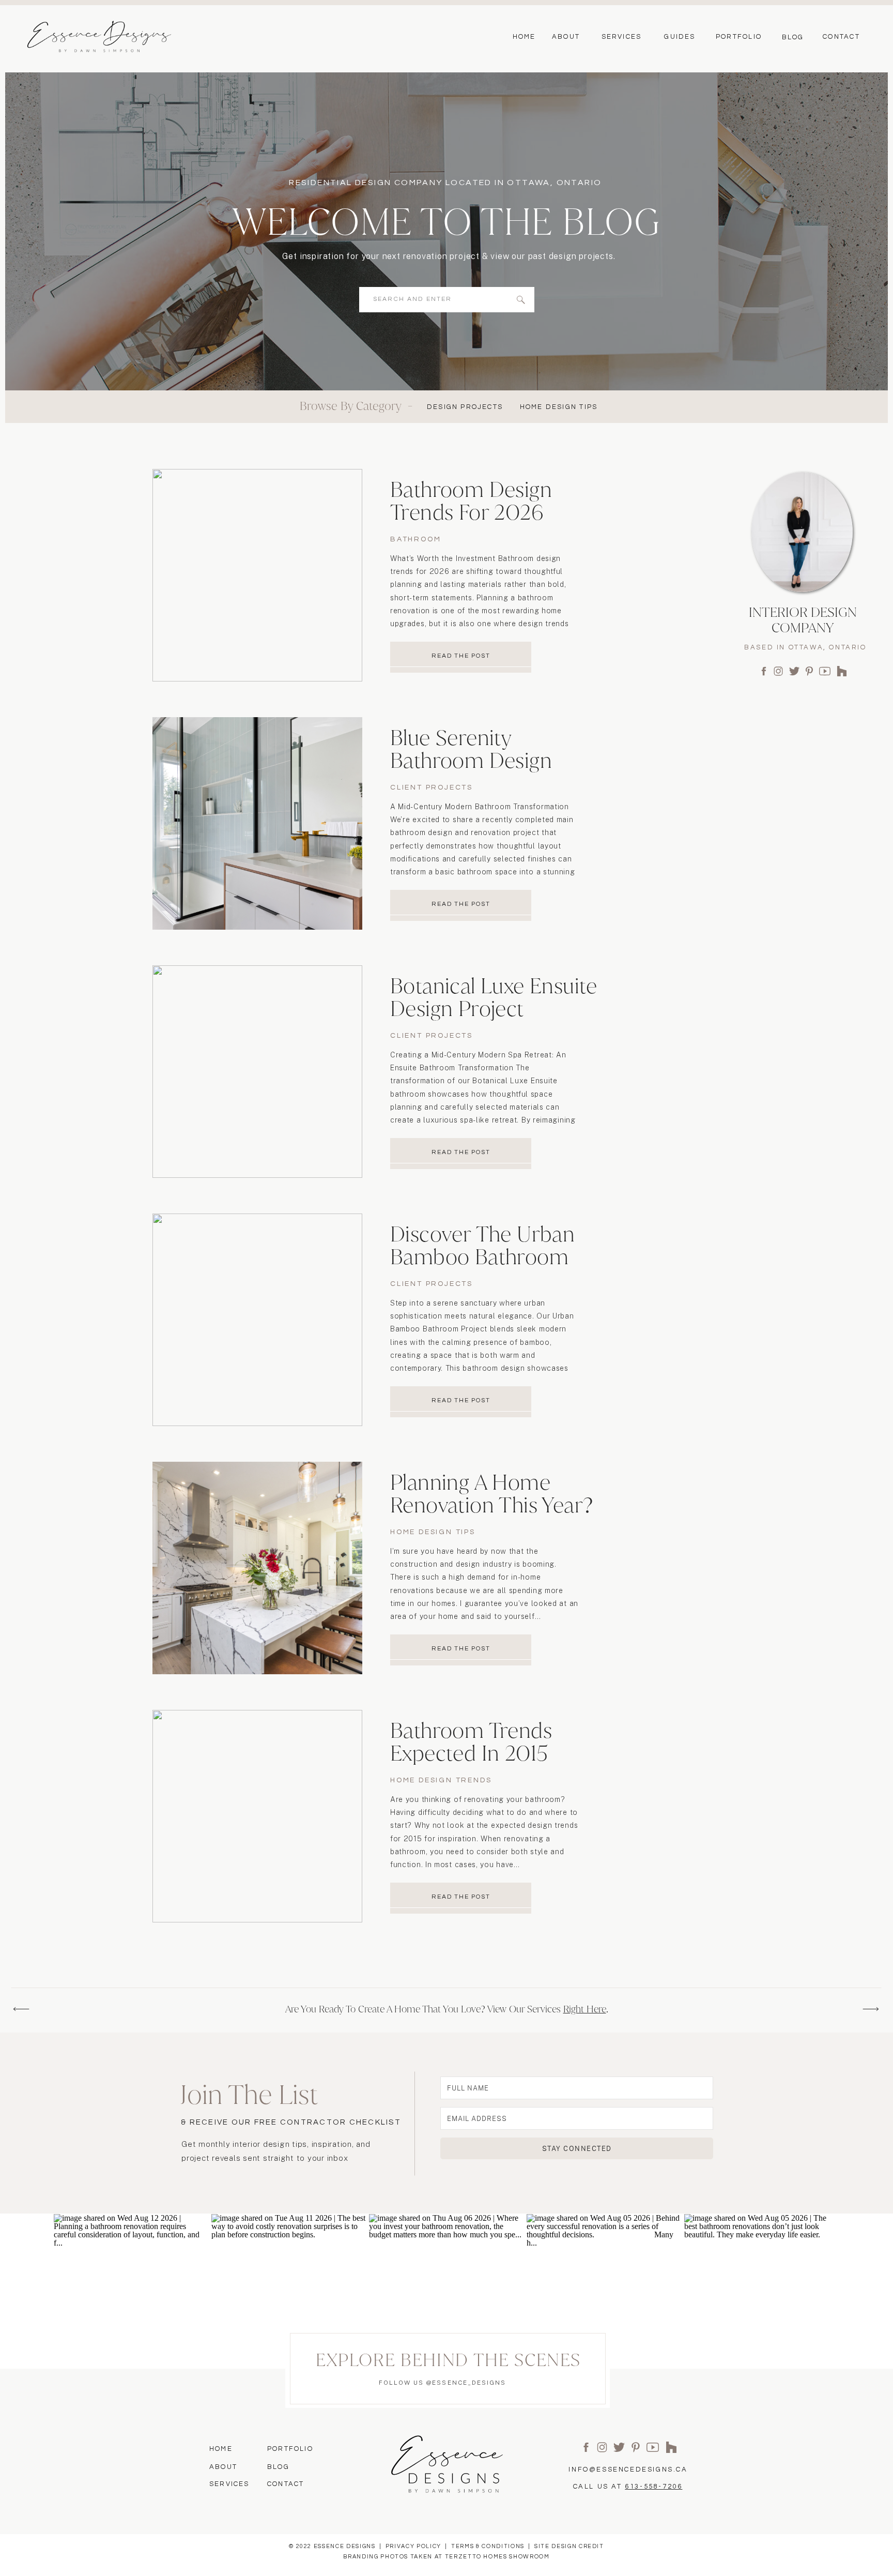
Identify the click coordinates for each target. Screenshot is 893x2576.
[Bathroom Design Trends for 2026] (257, 575)
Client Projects (432, 787)
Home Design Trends (441, 1780)
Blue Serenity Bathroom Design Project (471, 760)
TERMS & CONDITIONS (488, 2546)
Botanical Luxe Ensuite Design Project (494, 997)
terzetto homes (476, 2557)
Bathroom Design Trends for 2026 (471, 501)
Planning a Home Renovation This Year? (491, 1494)
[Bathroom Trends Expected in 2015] (257, 1816)
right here (585, 2009)
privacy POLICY (413, 2546)
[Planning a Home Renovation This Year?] (257, 1568)
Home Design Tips (433, 1532)
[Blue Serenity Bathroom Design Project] (257, 823)
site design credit (569, 2546)
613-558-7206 (653, 2487)
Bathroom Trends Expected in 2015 (471, 1742)
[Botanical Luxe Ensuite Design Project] (257, 1072)
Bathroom (415, 539)
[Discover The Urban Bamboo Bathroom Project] (257, 1320)
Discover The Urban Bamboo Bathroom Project (482, 1257)
